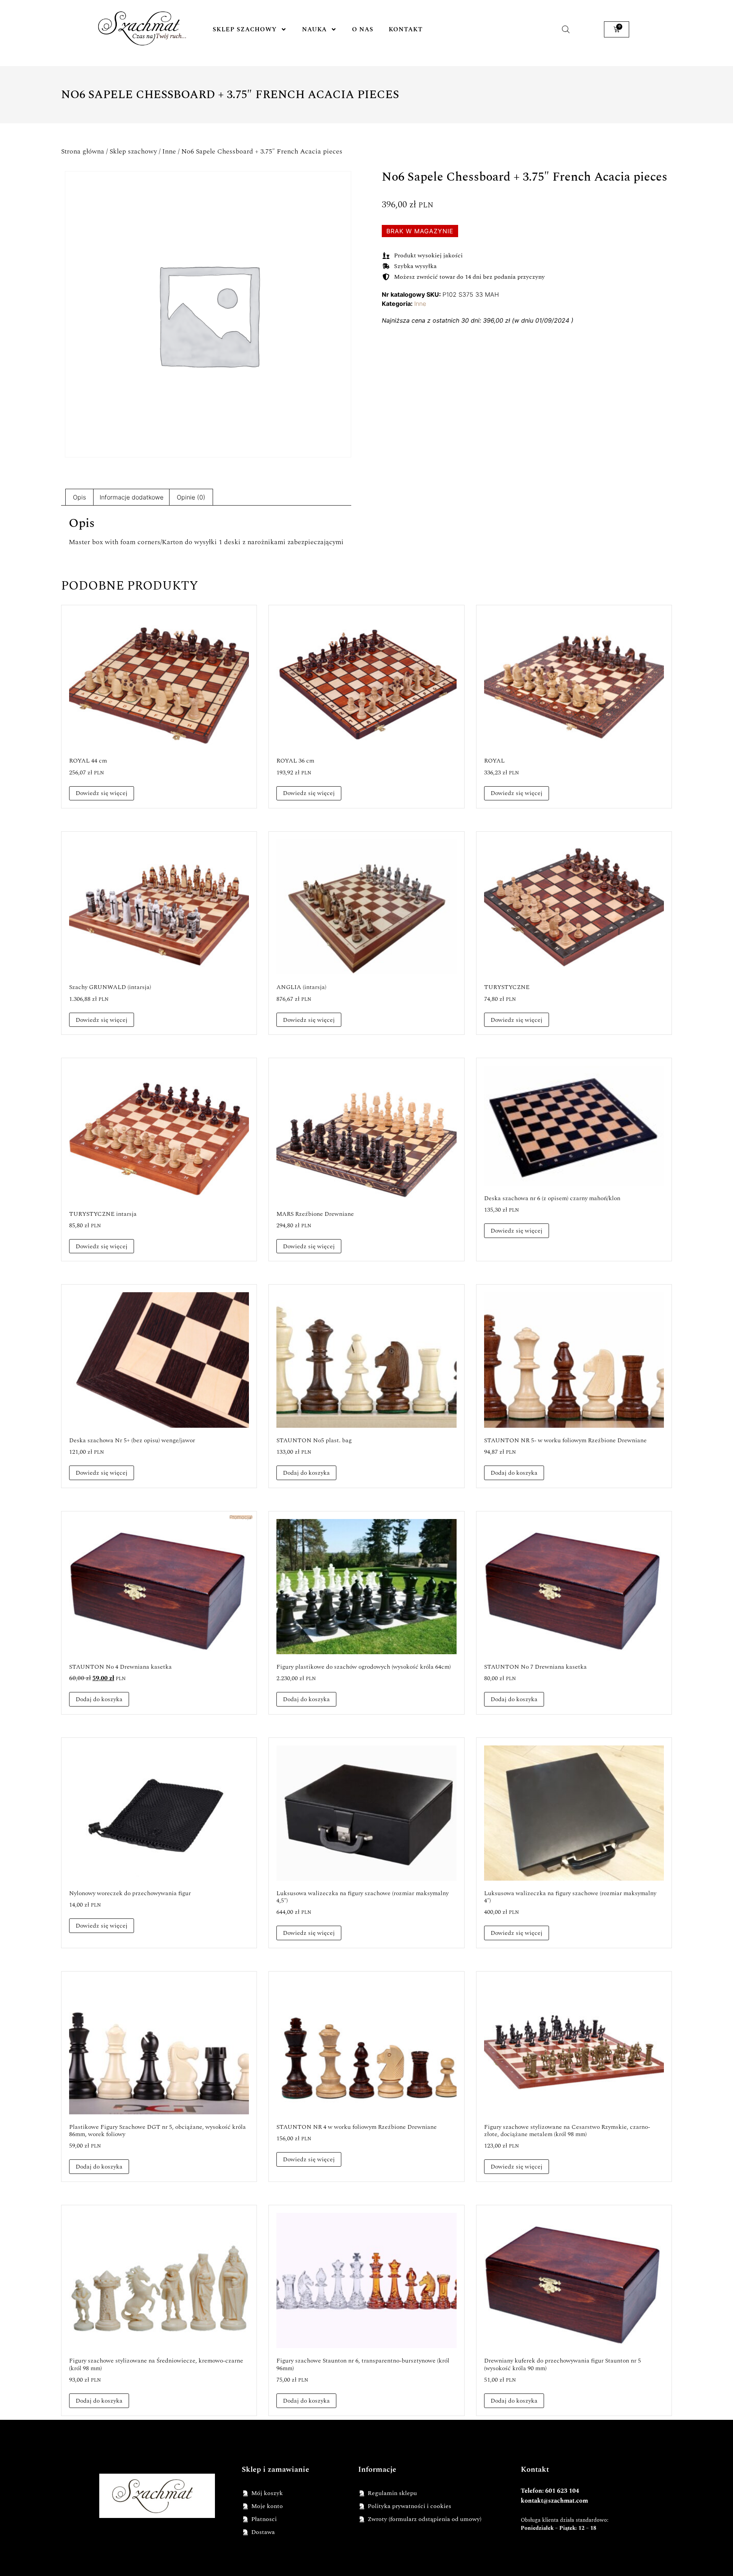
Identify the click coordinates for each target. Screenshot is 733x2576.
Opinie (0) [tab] (191, 497)
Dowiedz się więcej (102, 793)
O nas (363, 29)
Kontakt (406, 29)
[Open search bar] (566, 29)
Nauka (314, 29)
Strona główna (83, 151)
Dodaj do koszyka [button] (306, 1473)
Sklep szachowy (245, 29)
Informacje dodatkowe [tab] (132, 497)
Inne (169, 151)
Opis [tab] (79, 497)
